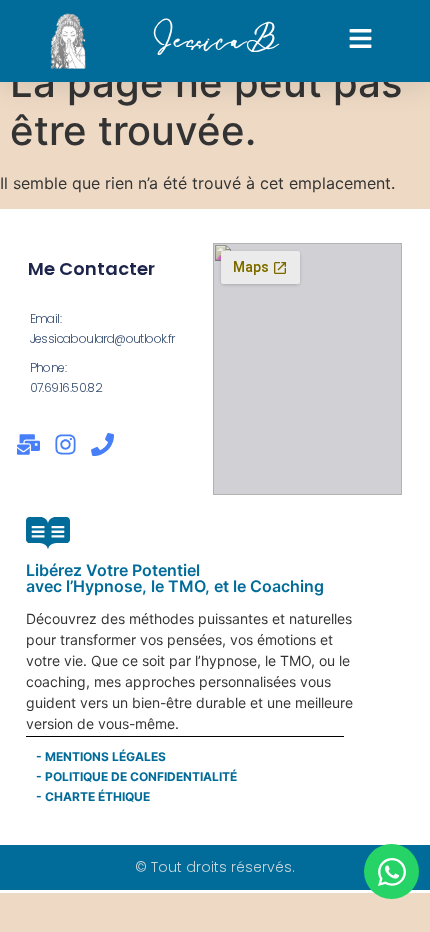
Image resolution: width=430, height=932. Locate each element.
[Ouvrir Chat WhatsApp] (391, 871)
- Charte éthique (93, 796)
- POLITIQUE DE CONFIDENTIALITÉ (136, 776)
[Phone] (102, 444)
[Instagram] (65, 444)
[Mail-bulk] (28, 444)
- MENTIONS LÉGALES (101, 756)
